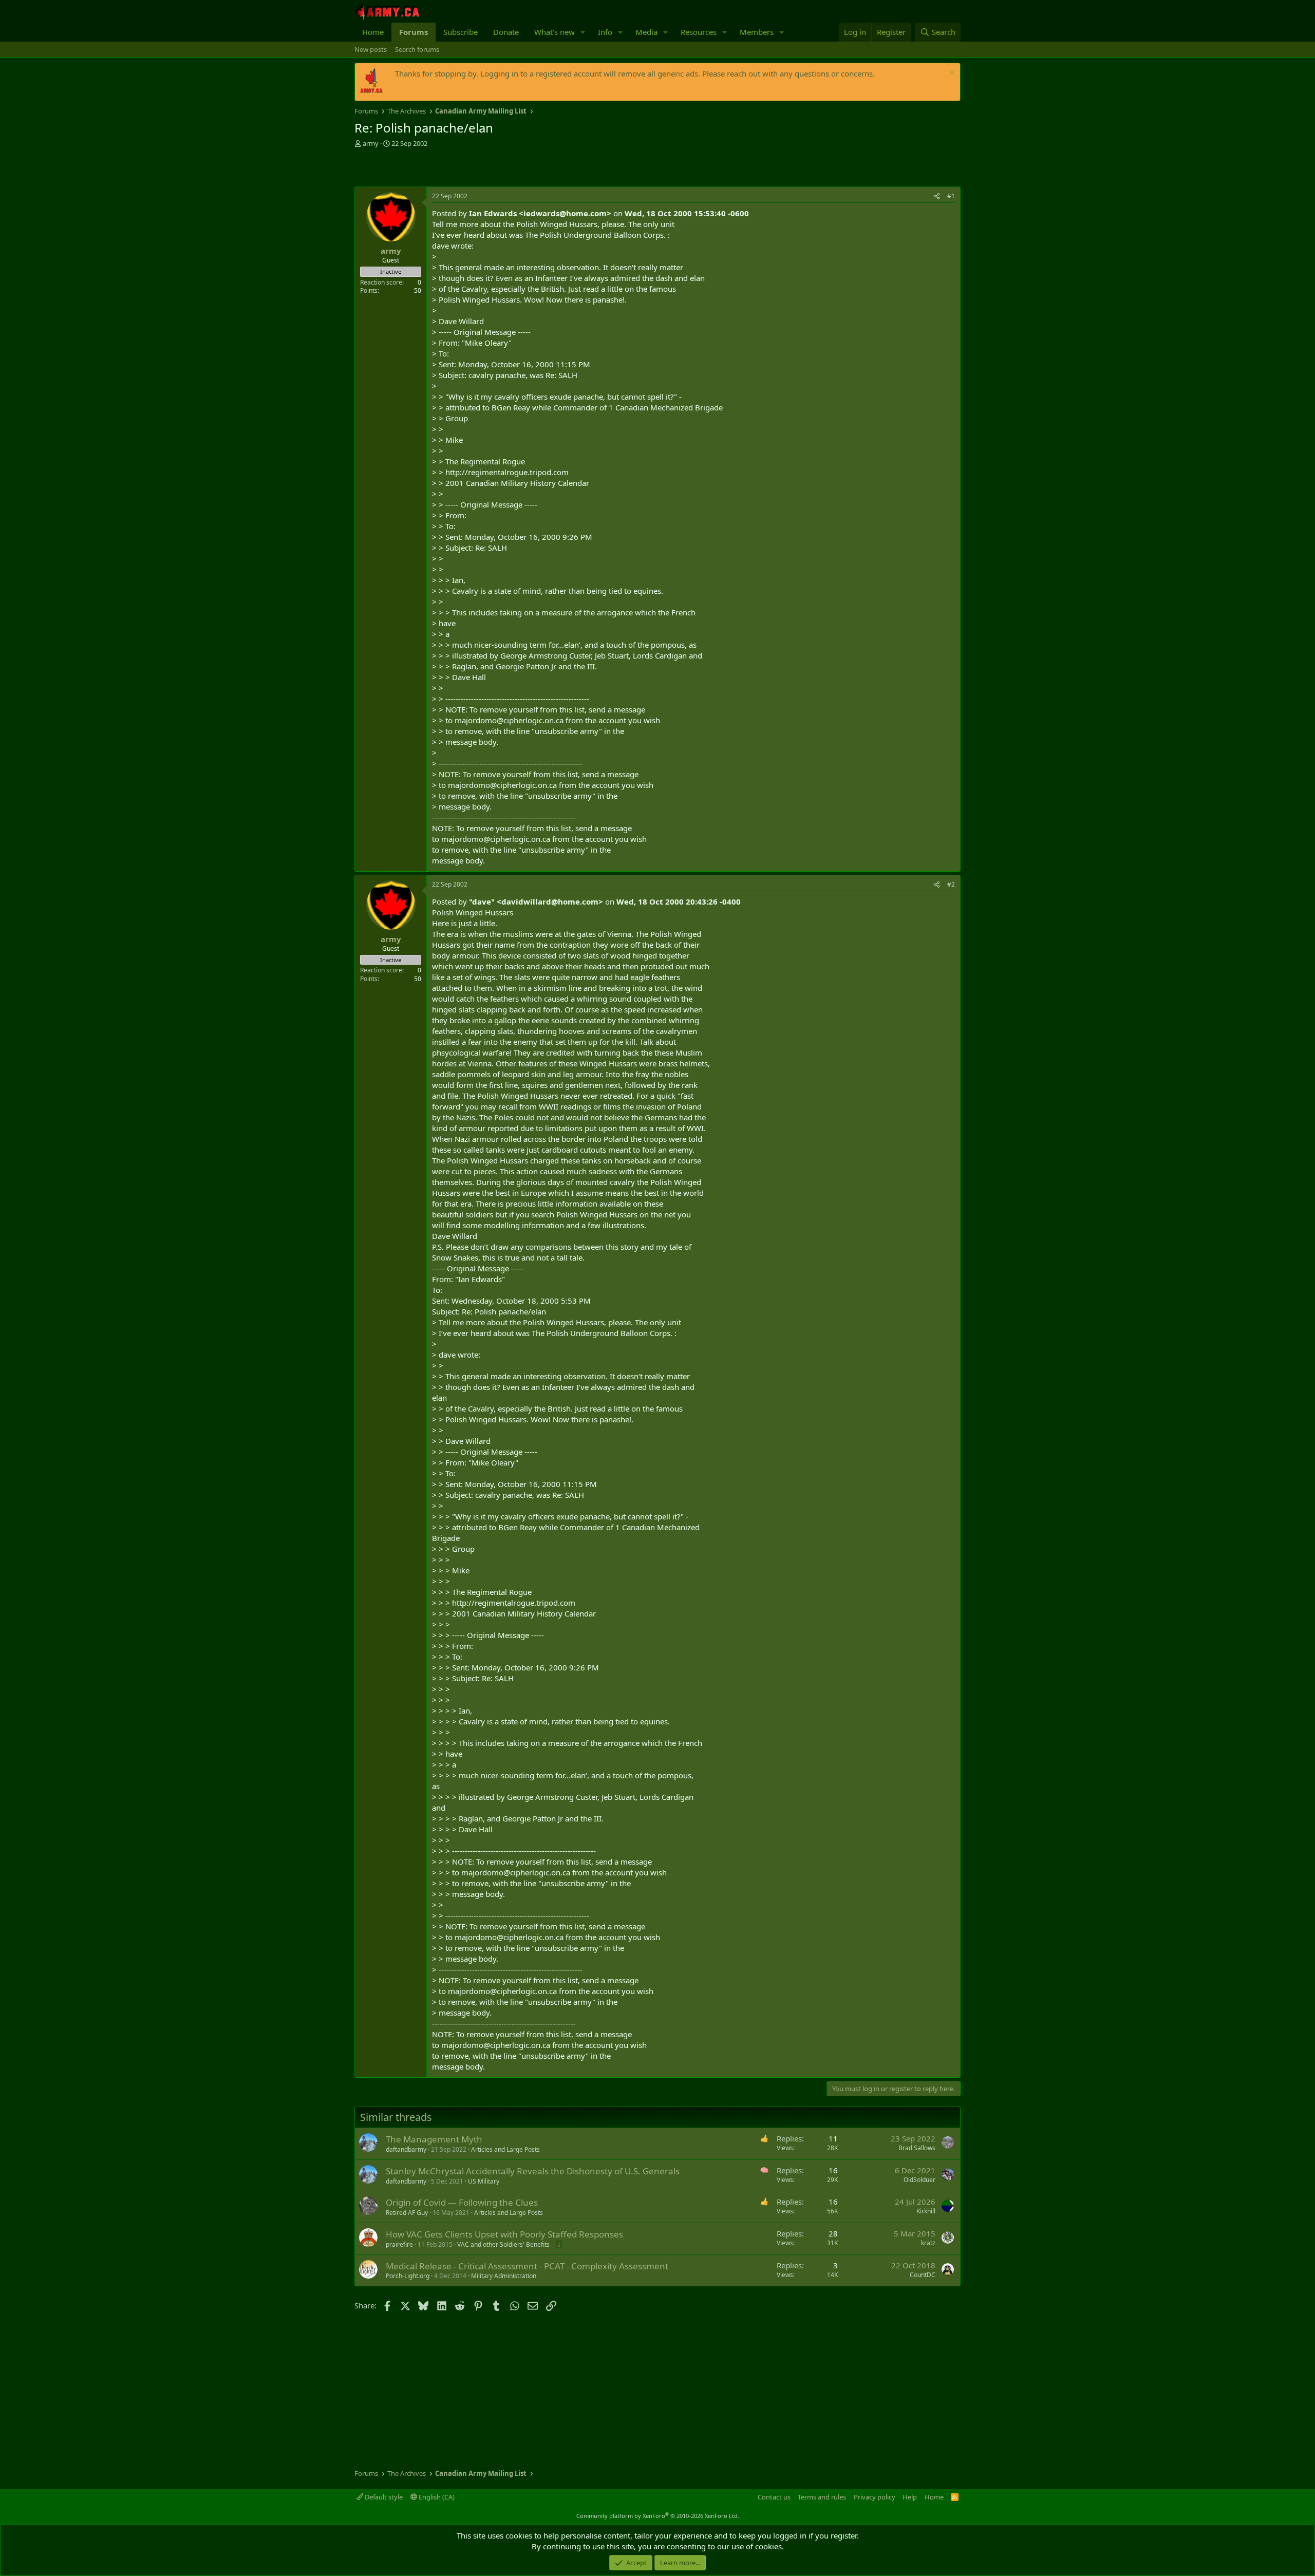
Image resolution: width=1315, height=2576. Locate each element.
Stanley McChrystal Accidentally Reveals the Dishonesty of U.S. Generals (533, 2171)
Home (373, 32)
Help (910, 2497)
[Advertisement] (475, 168)
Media (646, 32)
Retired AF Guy (407, 2213)
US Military (484, 2181)
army (371, 143)
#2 (951, 884)
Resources (699, 32)
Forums (414, 32)
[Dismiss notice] (951, 74)
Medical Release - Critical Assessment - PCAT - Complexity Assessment (527, 2266)
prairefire (399, 2244)
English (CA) (436, 2497)
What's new (555, 32)
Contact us (774, 2497)
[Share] (937, 196)
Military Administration (504, 2276)
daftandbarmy (406, 2149)
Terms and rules (822, 2497)
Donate (506, 32)
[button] (583, 32)
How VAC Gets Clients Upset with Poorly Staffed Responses (504, 2234)
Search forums (417, 49)
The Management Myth (434, 2139)
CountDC (923, 2275)
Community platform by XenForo (658, 2516)
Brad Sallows (917, 2148)
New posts (371, 49)
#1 (951, 196)
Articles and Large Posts (505, 2149)
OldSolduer (919, 2180)
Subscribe (461, 32)
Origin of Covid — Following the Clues (462, 2202)
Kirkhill (926, 2211)
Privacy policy (875, 2497)
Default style (383, 2497)
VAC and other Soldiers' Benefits (503, 2244)
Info (605, 32)
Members (757, 32)
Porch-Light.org (408, 2276)
